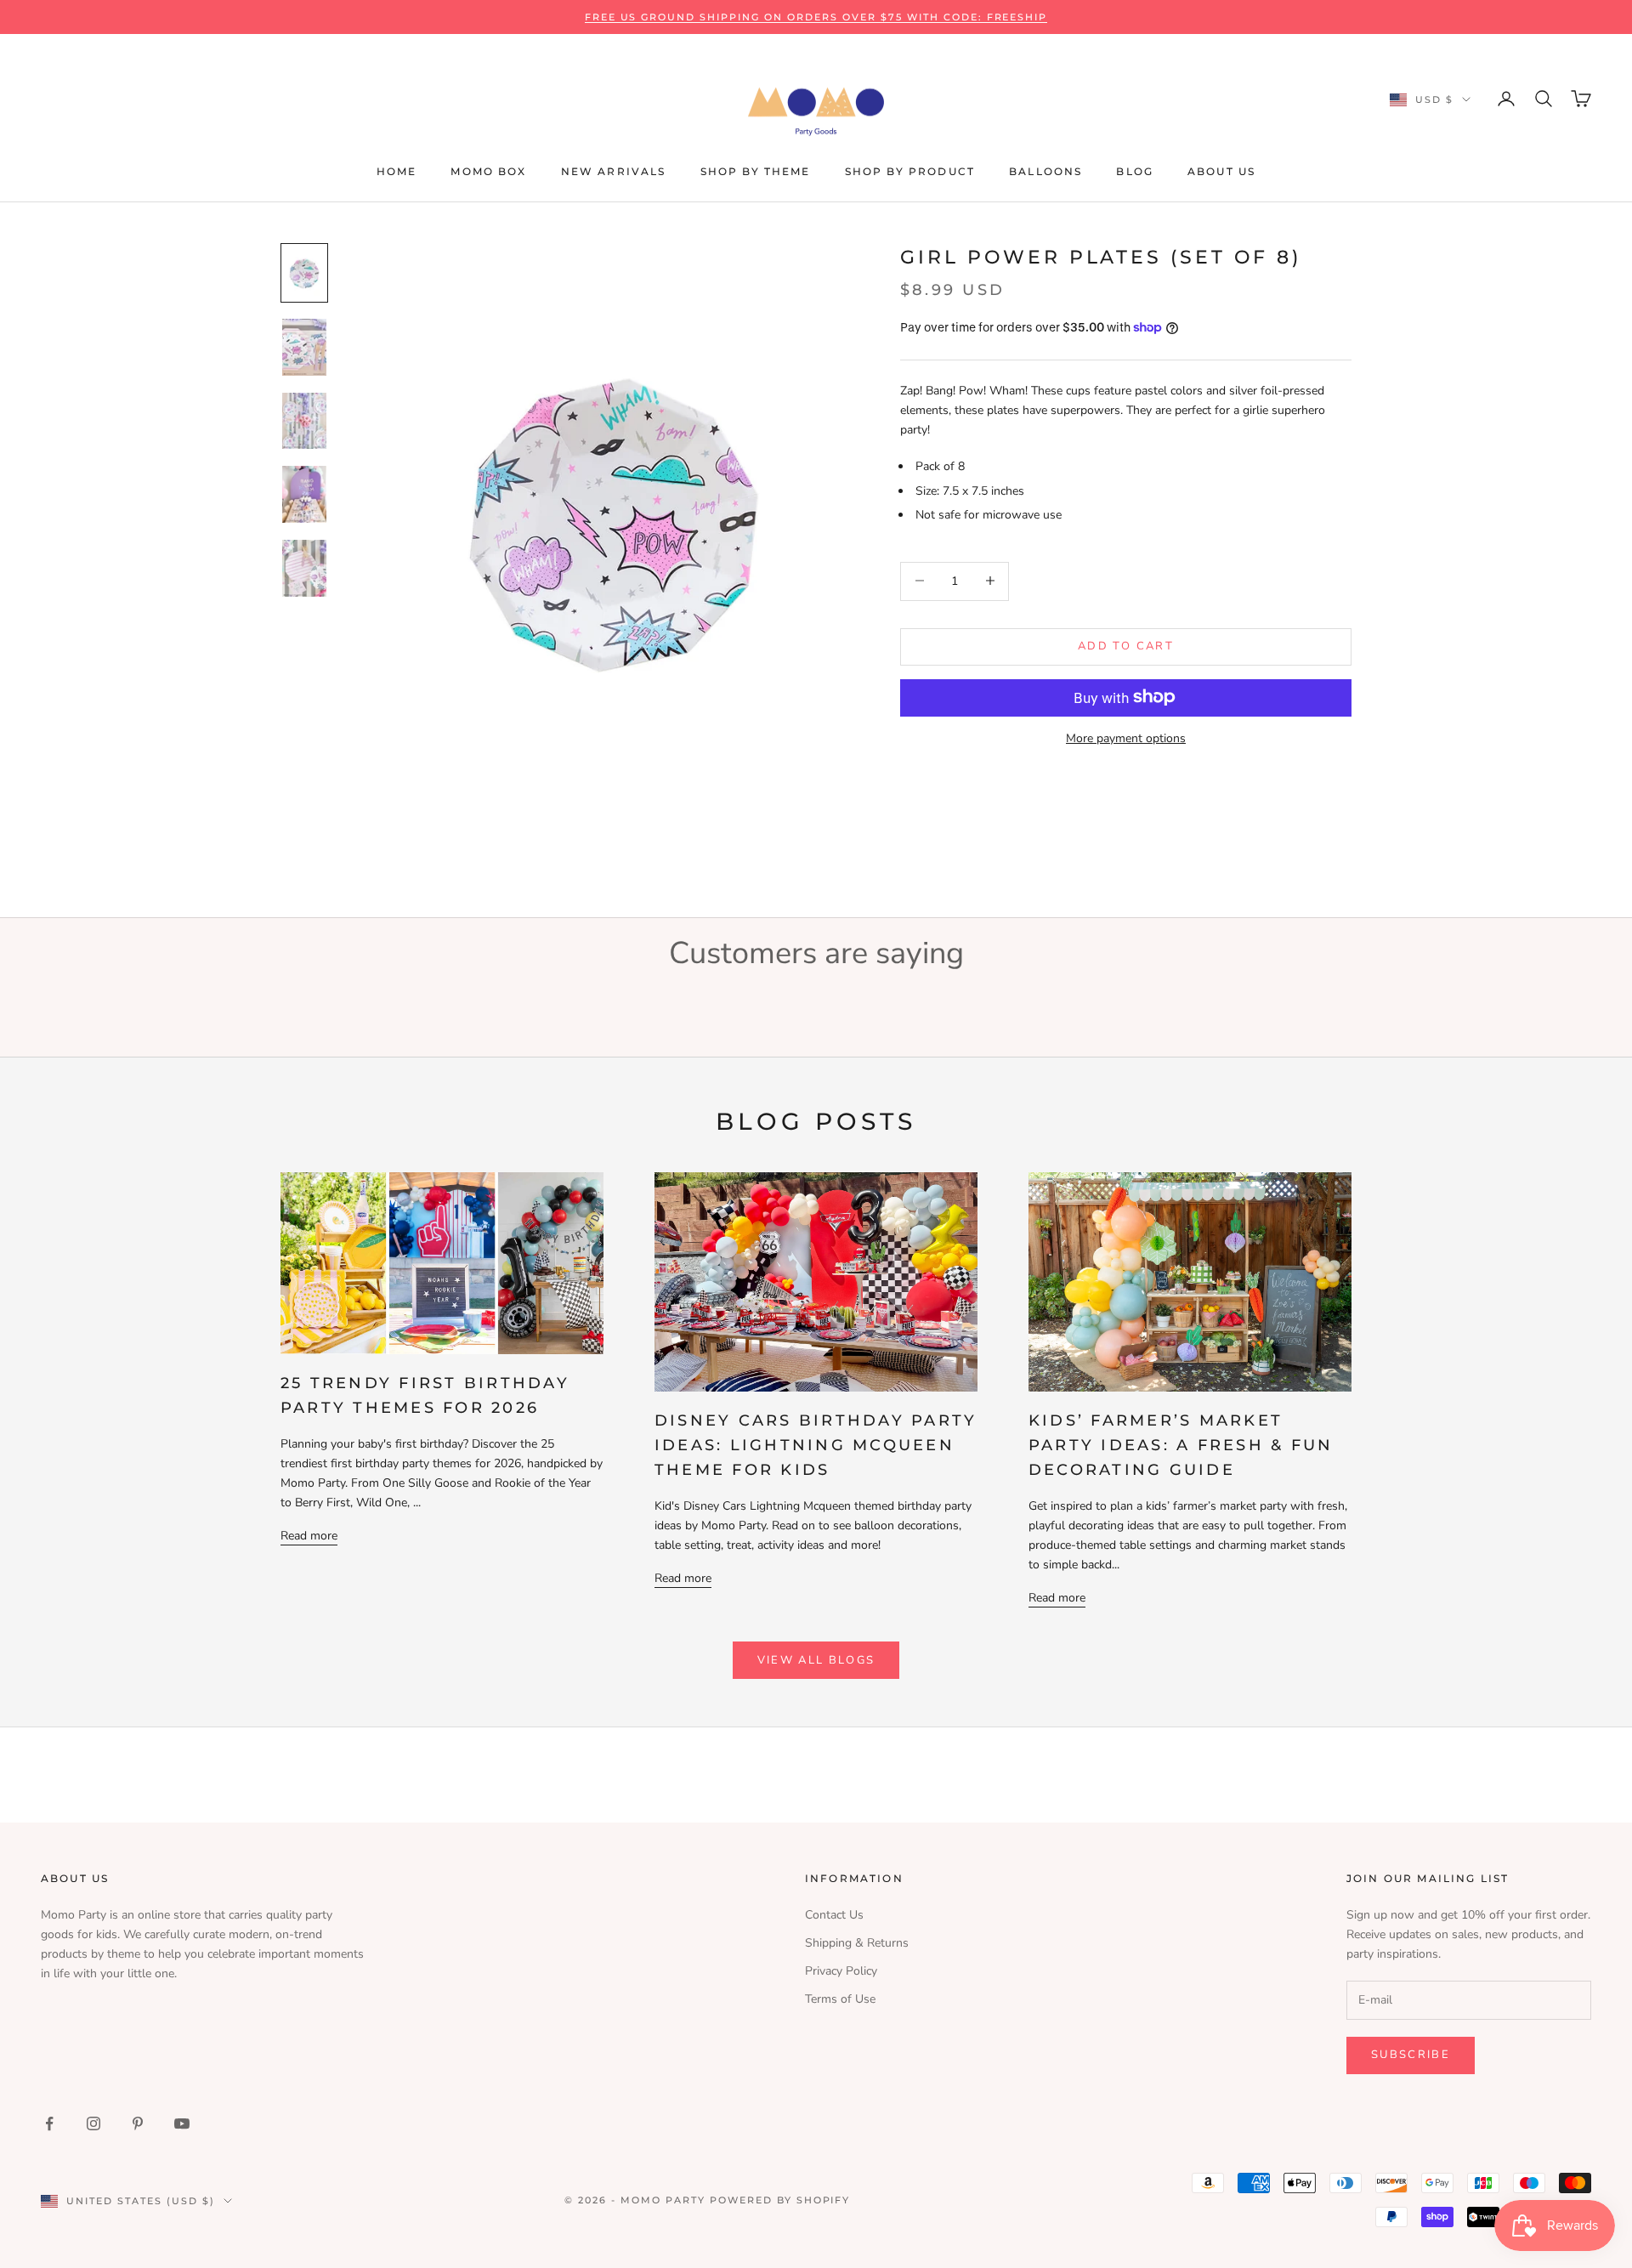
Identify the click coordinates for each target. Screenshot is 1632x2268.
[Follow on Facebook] (49, 2123)
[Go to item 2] (304, 347)
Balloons (1045, 171)
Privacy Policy (841, 1971)
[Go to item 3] (304, 421)
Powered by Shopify (780, 2200)
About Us (1221, 171)
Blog (1135, 171)
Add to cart (1126, 645)
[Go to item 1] (304, 273)
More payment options (1126, 737)
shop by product (910, 171)
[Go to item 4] (304, 494)
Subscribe (1411, 2055)
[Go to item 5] (304, 568)
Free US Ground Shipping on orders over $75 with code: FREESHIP (816, 17)
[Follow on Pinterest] (138, 2123)
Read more (309, 1536)
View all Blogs (816, 1660)
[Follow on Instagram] (93, 2123)
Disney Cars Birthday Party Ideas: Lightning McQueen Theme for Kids (816, 1445)
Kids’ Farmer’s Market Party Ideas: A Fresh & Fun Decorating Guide (1181, 1445)
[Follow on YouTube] (182, 2123)
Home (397, 171)
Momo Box (488, 171)
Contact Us (834, 1915)
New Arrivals (614, 171)
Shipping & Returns (857, 1943)
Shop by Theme (756, 171)
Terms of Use (840, 1999)
